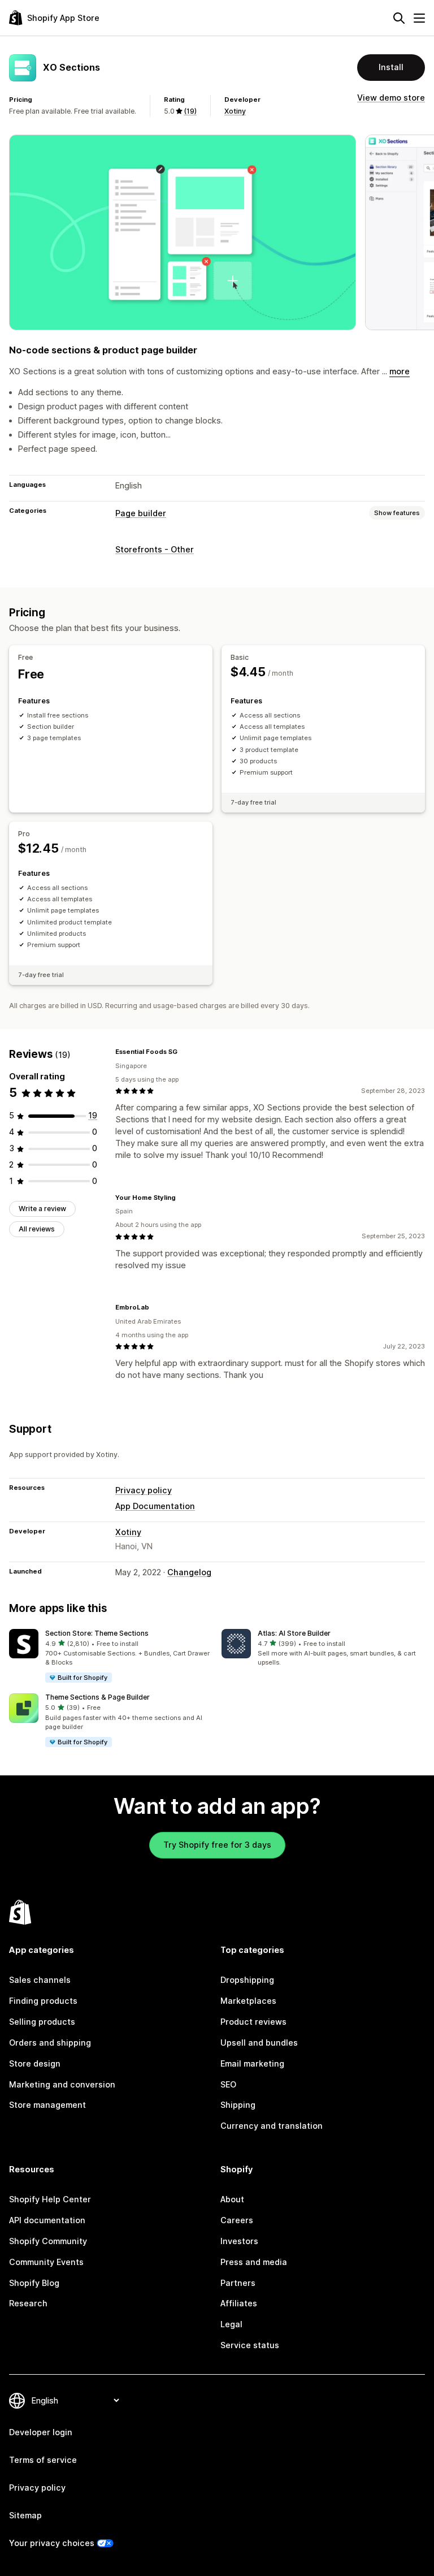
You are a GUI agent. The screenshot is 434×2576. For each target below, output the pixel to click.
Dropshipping (247, 1980)
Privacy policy (144, 1490)
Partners (238, 2283)
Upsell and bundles (259, 2043)
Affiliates (239, 2303)
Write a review (42, 1209)
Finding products (43, 2001)
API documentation (47, 2220)
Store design (35, 2063)
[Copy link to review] (184, 1052)
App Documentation (155, 1506)
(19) (190, 111)
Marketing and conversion (62, 2084)
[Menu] (419, 18)
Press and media (254, 2262)
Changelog (189, 1572)
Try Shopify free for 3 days (217, 1845)
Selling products (42, 2022)
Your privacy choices (52, 2543)
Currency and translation (272, 2126)
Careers (237, 2220)
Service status (250, 2345)
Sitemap (25, 2515)
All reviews (37, 1229)
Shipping (238, 2105)
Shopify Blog (34, 2283)
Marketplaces (248, 2001)
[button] (111, 1656)
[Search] (399, 18)
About (232, 2199)
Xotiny (235, 111)
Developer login (41, 2432)
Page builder (141, 513)
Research (28, 2303)
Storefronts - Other (155, 549)
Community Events (46, 2262)
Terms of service (43, 2460)
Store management (47, 2105)
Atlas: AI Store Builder (294, 1633)
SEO (228, 2084)
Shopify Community (48, 2241)
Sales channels (40, 1980)
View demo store (391, 98)
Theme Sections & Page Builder (97, 1697)
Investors (239, 2241)
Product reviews (253, 2022)
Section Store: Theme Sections (97, 1633)
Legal (231, 2324)
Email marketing (252, 2063)
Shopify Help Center (50, 2199)
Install (391, 67)
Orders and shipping (50, 2043)
